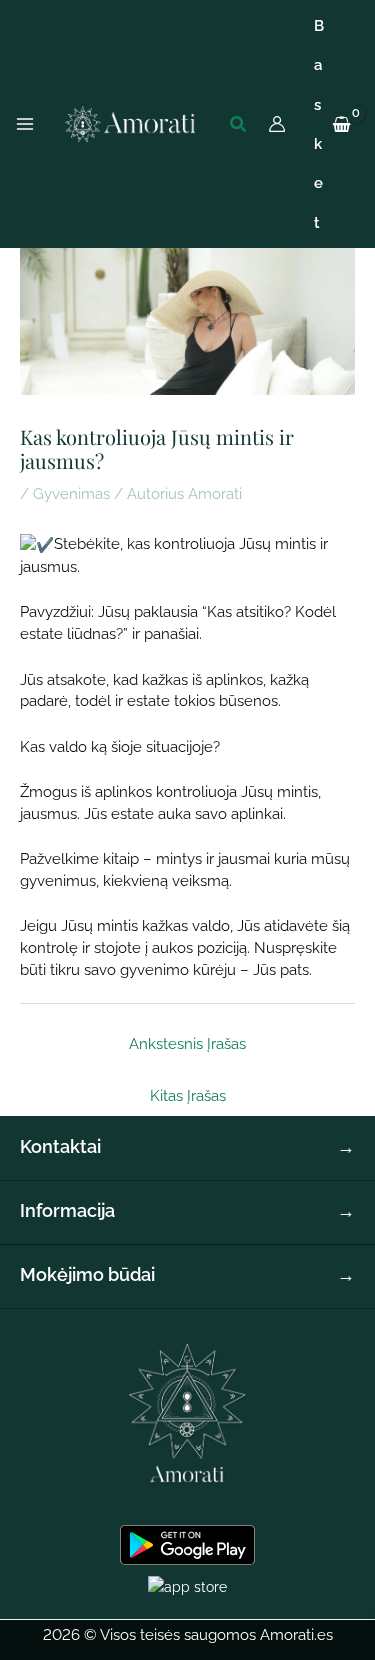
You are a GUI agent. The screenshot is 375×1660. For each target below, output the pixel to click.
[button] (239, 124)
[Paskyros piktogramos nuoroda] (277, 124)
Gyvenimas (71, 493)
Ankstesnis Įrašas (187, 1043)
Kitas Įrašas (188, 1095)
